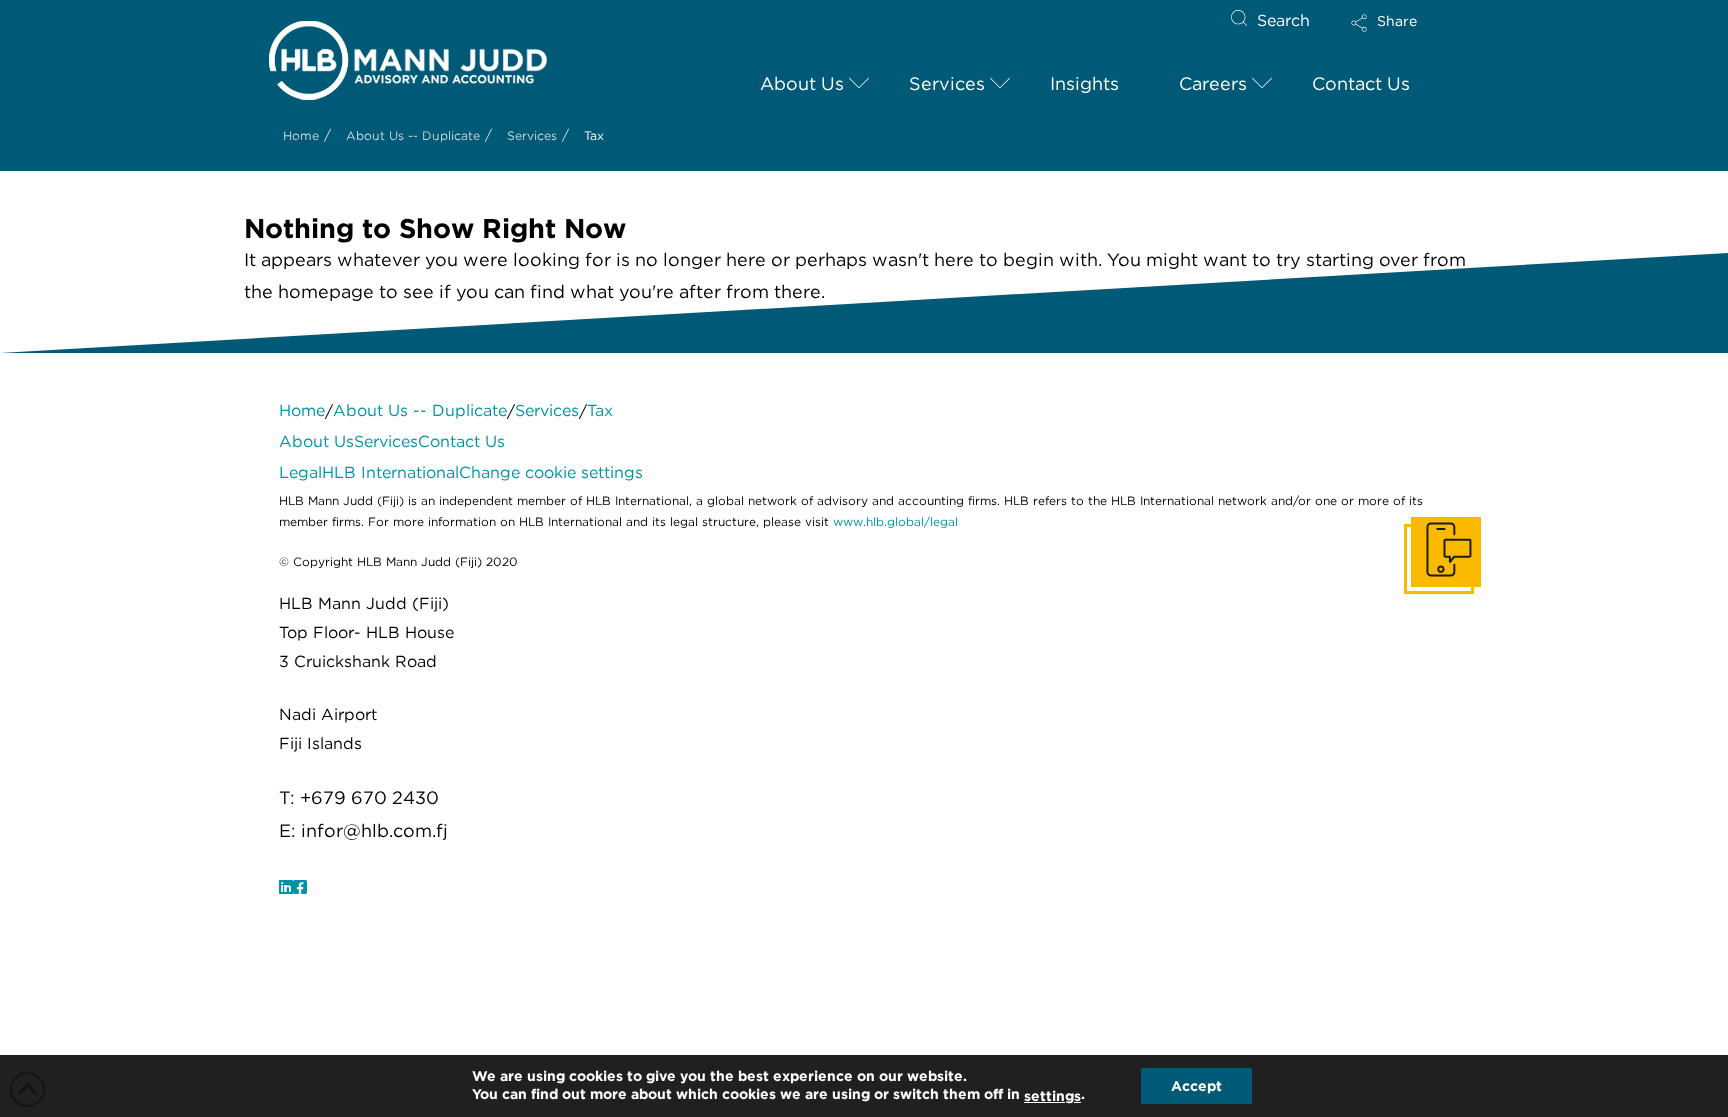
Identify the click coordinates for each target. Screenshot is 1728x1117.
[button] (1401, 36)
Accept (1196, 1086)
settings (1052, 1096)
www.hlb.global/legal (895, 521)
